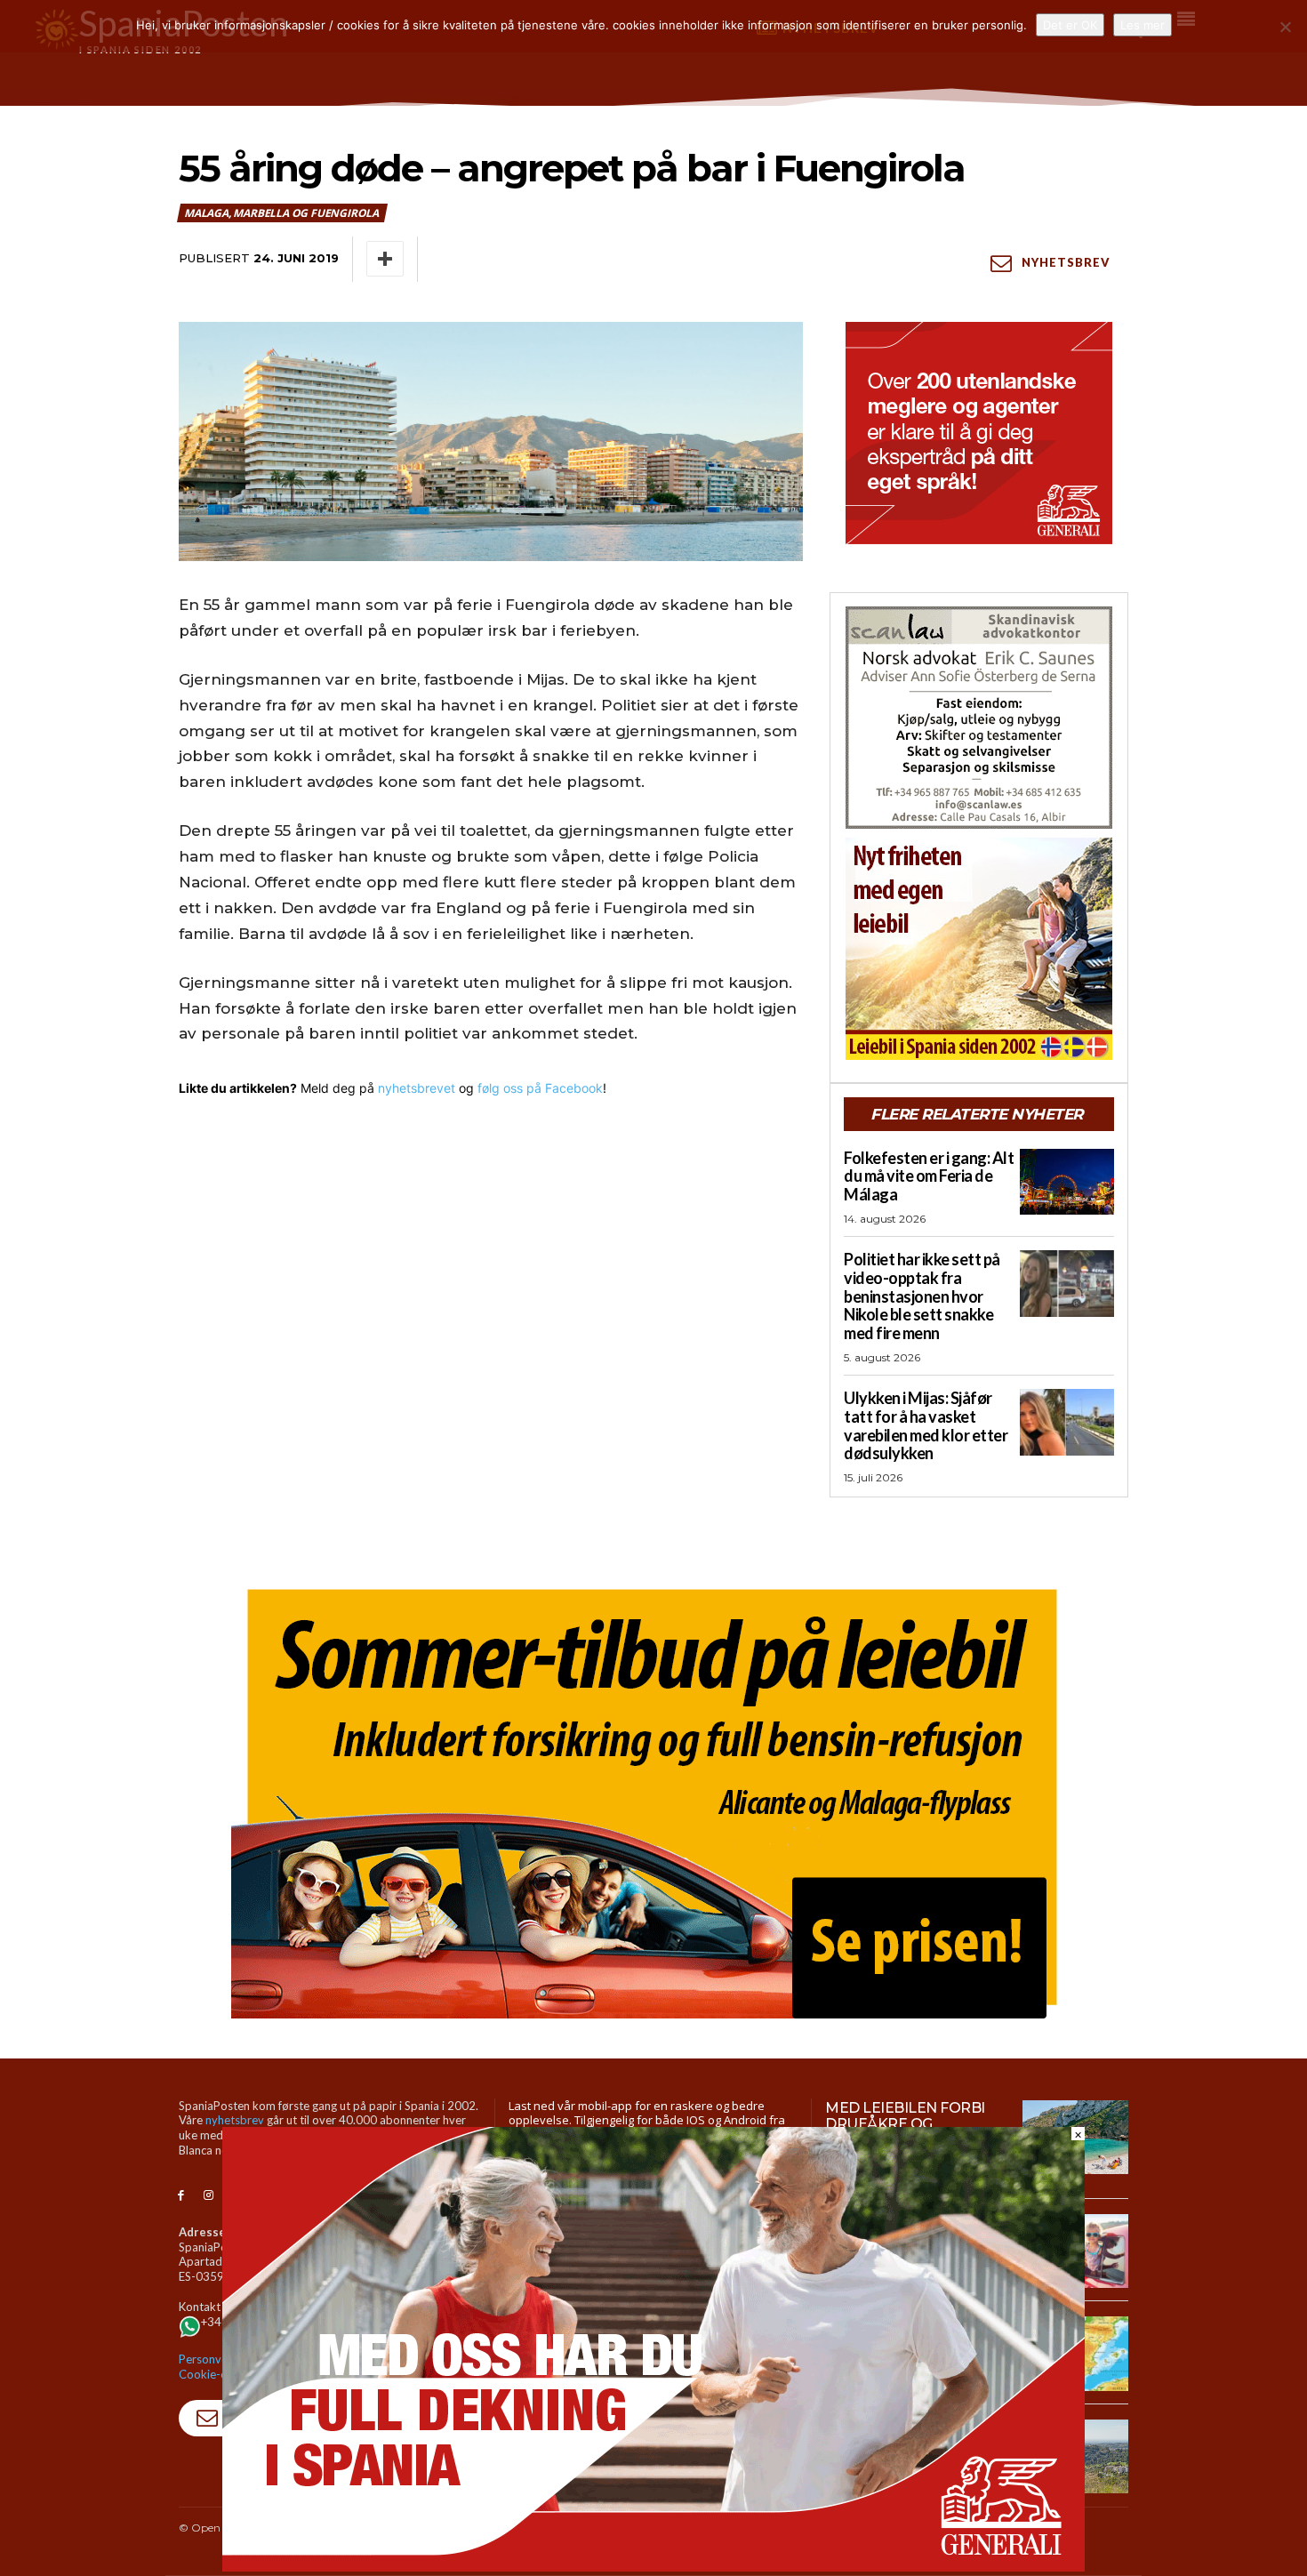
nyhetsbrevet (417, 1088)
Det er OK (1070, 25)
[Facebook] (181, 2196)
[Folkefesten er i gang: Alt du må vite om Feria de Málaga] (1067, 1182)
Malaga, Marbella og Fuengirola (281, 213)
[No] (1285, 27)
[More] (385, 259)
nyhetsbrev (235, 2120)
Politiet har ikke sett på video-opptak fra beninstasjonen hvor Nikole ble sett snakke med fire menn (922, 1296)
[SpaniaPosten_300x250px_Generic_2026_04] (979, 433)
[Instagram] (208, 2196)
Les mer (1143, 25)
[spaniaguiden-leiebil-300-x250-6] (979, 949)
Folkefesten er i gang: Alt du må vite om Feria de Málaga (929, 1176)
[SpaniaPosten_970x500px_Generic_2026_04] (653, 2567)
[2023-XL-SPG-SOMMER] (653, 1796)
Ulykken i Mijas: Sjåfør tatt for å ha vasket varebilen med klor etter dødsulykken (926, 1425)
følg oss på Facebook (540, 1088)
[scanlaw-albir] (979, 718)
